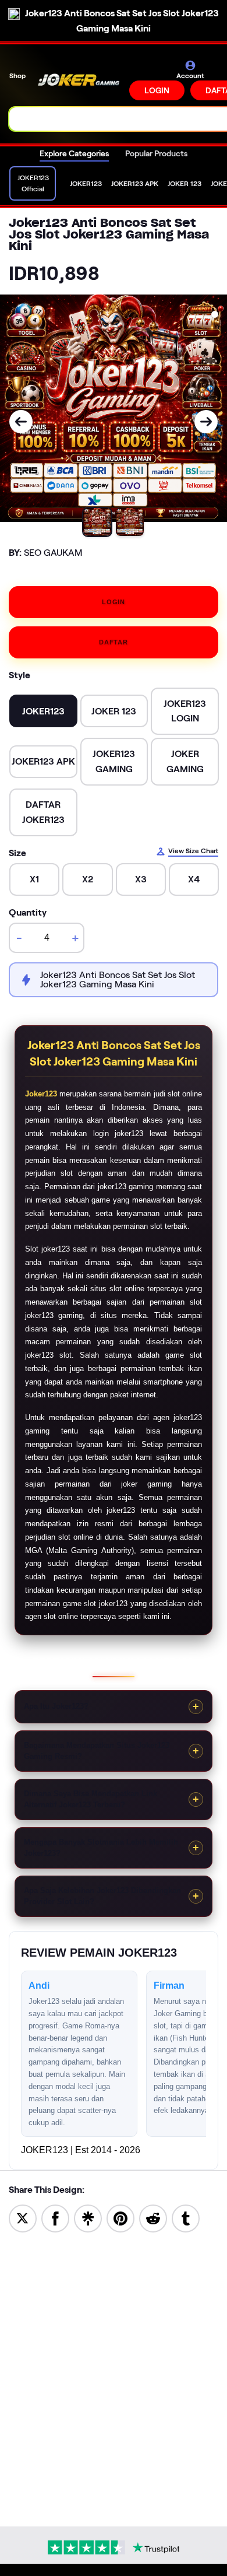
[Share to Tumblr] (186, 2218)
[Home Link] (79, 80)
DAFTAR (114, 642)
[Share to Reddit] (153, 2218)
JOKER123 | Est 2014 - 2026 (81, 2150)
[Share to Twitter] (23, 2218)
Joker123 (41, 1094)
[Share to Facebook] (55, 2218)
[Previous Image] (21, 422)
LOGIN (157, 90)
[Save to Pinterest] (120, 2218)
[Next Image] (206, 422)
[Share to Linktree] (88, 2218)
